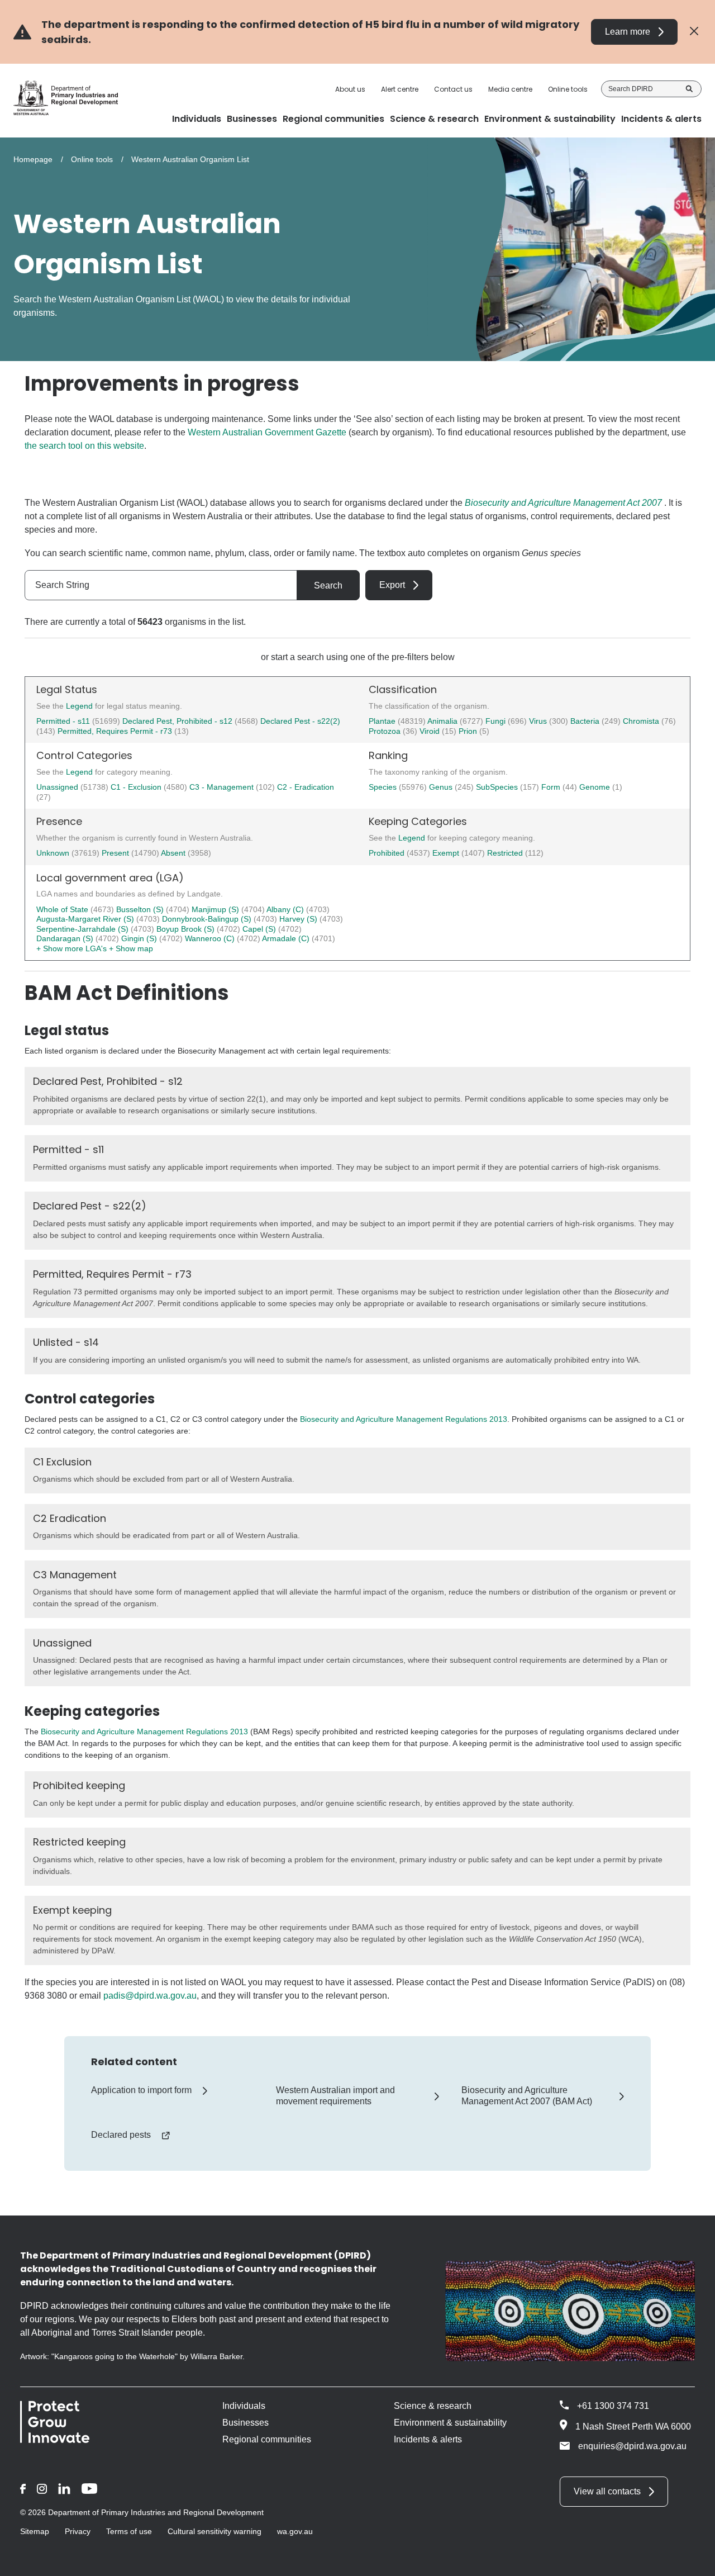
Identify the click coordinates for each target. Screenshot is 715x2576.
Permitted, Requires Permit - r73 (115, 731)
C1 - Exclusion (137, 787)
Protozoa (386, 731)
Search (689, 89)
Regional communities (267, 2439)
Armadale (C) (287, 938)
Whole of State (63, 909)
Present (116, 853)
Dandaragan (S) (66, 938)
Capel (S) (260, 929)
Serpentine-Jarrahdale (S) (84, 929)
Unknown (54, 853)
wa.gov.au (295, 2531)
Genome (596, 787)
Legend (80, 706)
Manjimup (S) (216, 909)
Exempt (447, 853)
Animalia (444, 721)
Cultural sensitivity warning (214, 2531)
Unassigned (58, 787)
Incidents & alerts (428, 2439)
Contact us (453, 89)
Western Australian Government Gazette (267, 432)
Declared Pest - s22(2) (300, 721)
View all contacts (607, 2491)
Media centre (510, 89)
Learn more (628, 32)
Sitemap (35, 2531)
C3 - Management (223, 787)
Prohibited (388, 853)
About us (350, 89)
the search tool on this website (84, 446)
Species (384, 787)
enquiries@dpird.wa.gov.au (632, 2446)
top (693, 2560)
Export (392, 585)
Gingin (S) (140, 938)
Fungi (497, 721)
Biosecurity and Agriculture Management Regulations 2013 (404, 1419)
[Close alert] (694, 32)
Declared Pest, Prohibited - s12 (177, 721)
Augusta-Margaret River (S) (86, 919)
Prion (469, 731)
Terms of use (129, 2531)
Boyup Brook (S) (187, 929)
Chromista (642, 721)
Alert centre (400, 89)
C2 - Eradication (306, 787)
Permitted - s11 (63, 721)
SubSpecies (498, 787)
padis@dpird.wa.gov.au (150, 1996)
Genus (442, 787)
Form (552, 787)
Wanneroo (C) (211, 938)
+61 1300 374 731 (613, 2406)
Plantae (383, 721)
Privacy (78, 2531)
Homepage (33, 159)
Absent (174, 853)
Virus (539, 721)
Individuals (244, 2406)
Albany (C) (286, 909)
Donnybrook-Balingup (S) (208, 919)
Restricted (506, 853)
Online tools (568, 89)
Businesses (246, 2423)
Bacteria (586, 721)
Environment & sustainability (450, 2423)
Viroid (431, 731)
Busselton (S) (141, 909)
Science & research (433, 2406)
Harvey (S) (299, 919)
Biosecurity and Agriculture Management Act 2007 (563, 503)
